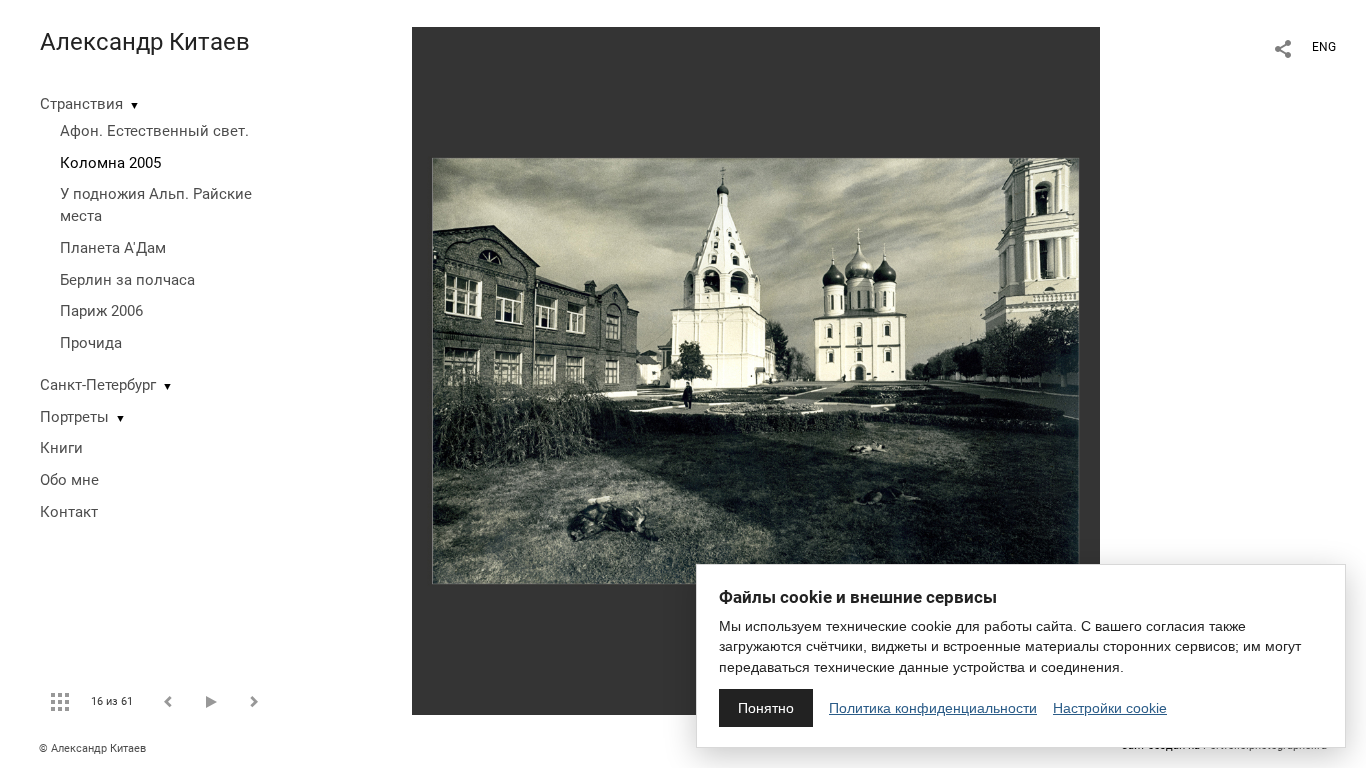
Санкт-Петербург (98, 385)
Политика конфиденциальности (933, 708)
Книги (61, 448)
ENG (1324, 47)
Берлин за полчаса (127, 280)
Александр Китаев (145, 42)
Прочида (91, 343)
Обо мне (69, 480)
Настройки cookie (1110, 708)
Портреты (74, 417)
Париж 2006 (101, 311)
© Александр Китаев (92, 748)
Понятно (766, 708)
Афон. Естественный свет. (154, 131)
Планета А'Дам (113, 248)
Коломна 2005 (110, 163)
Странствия (81, 104)
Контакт (69, 512)
